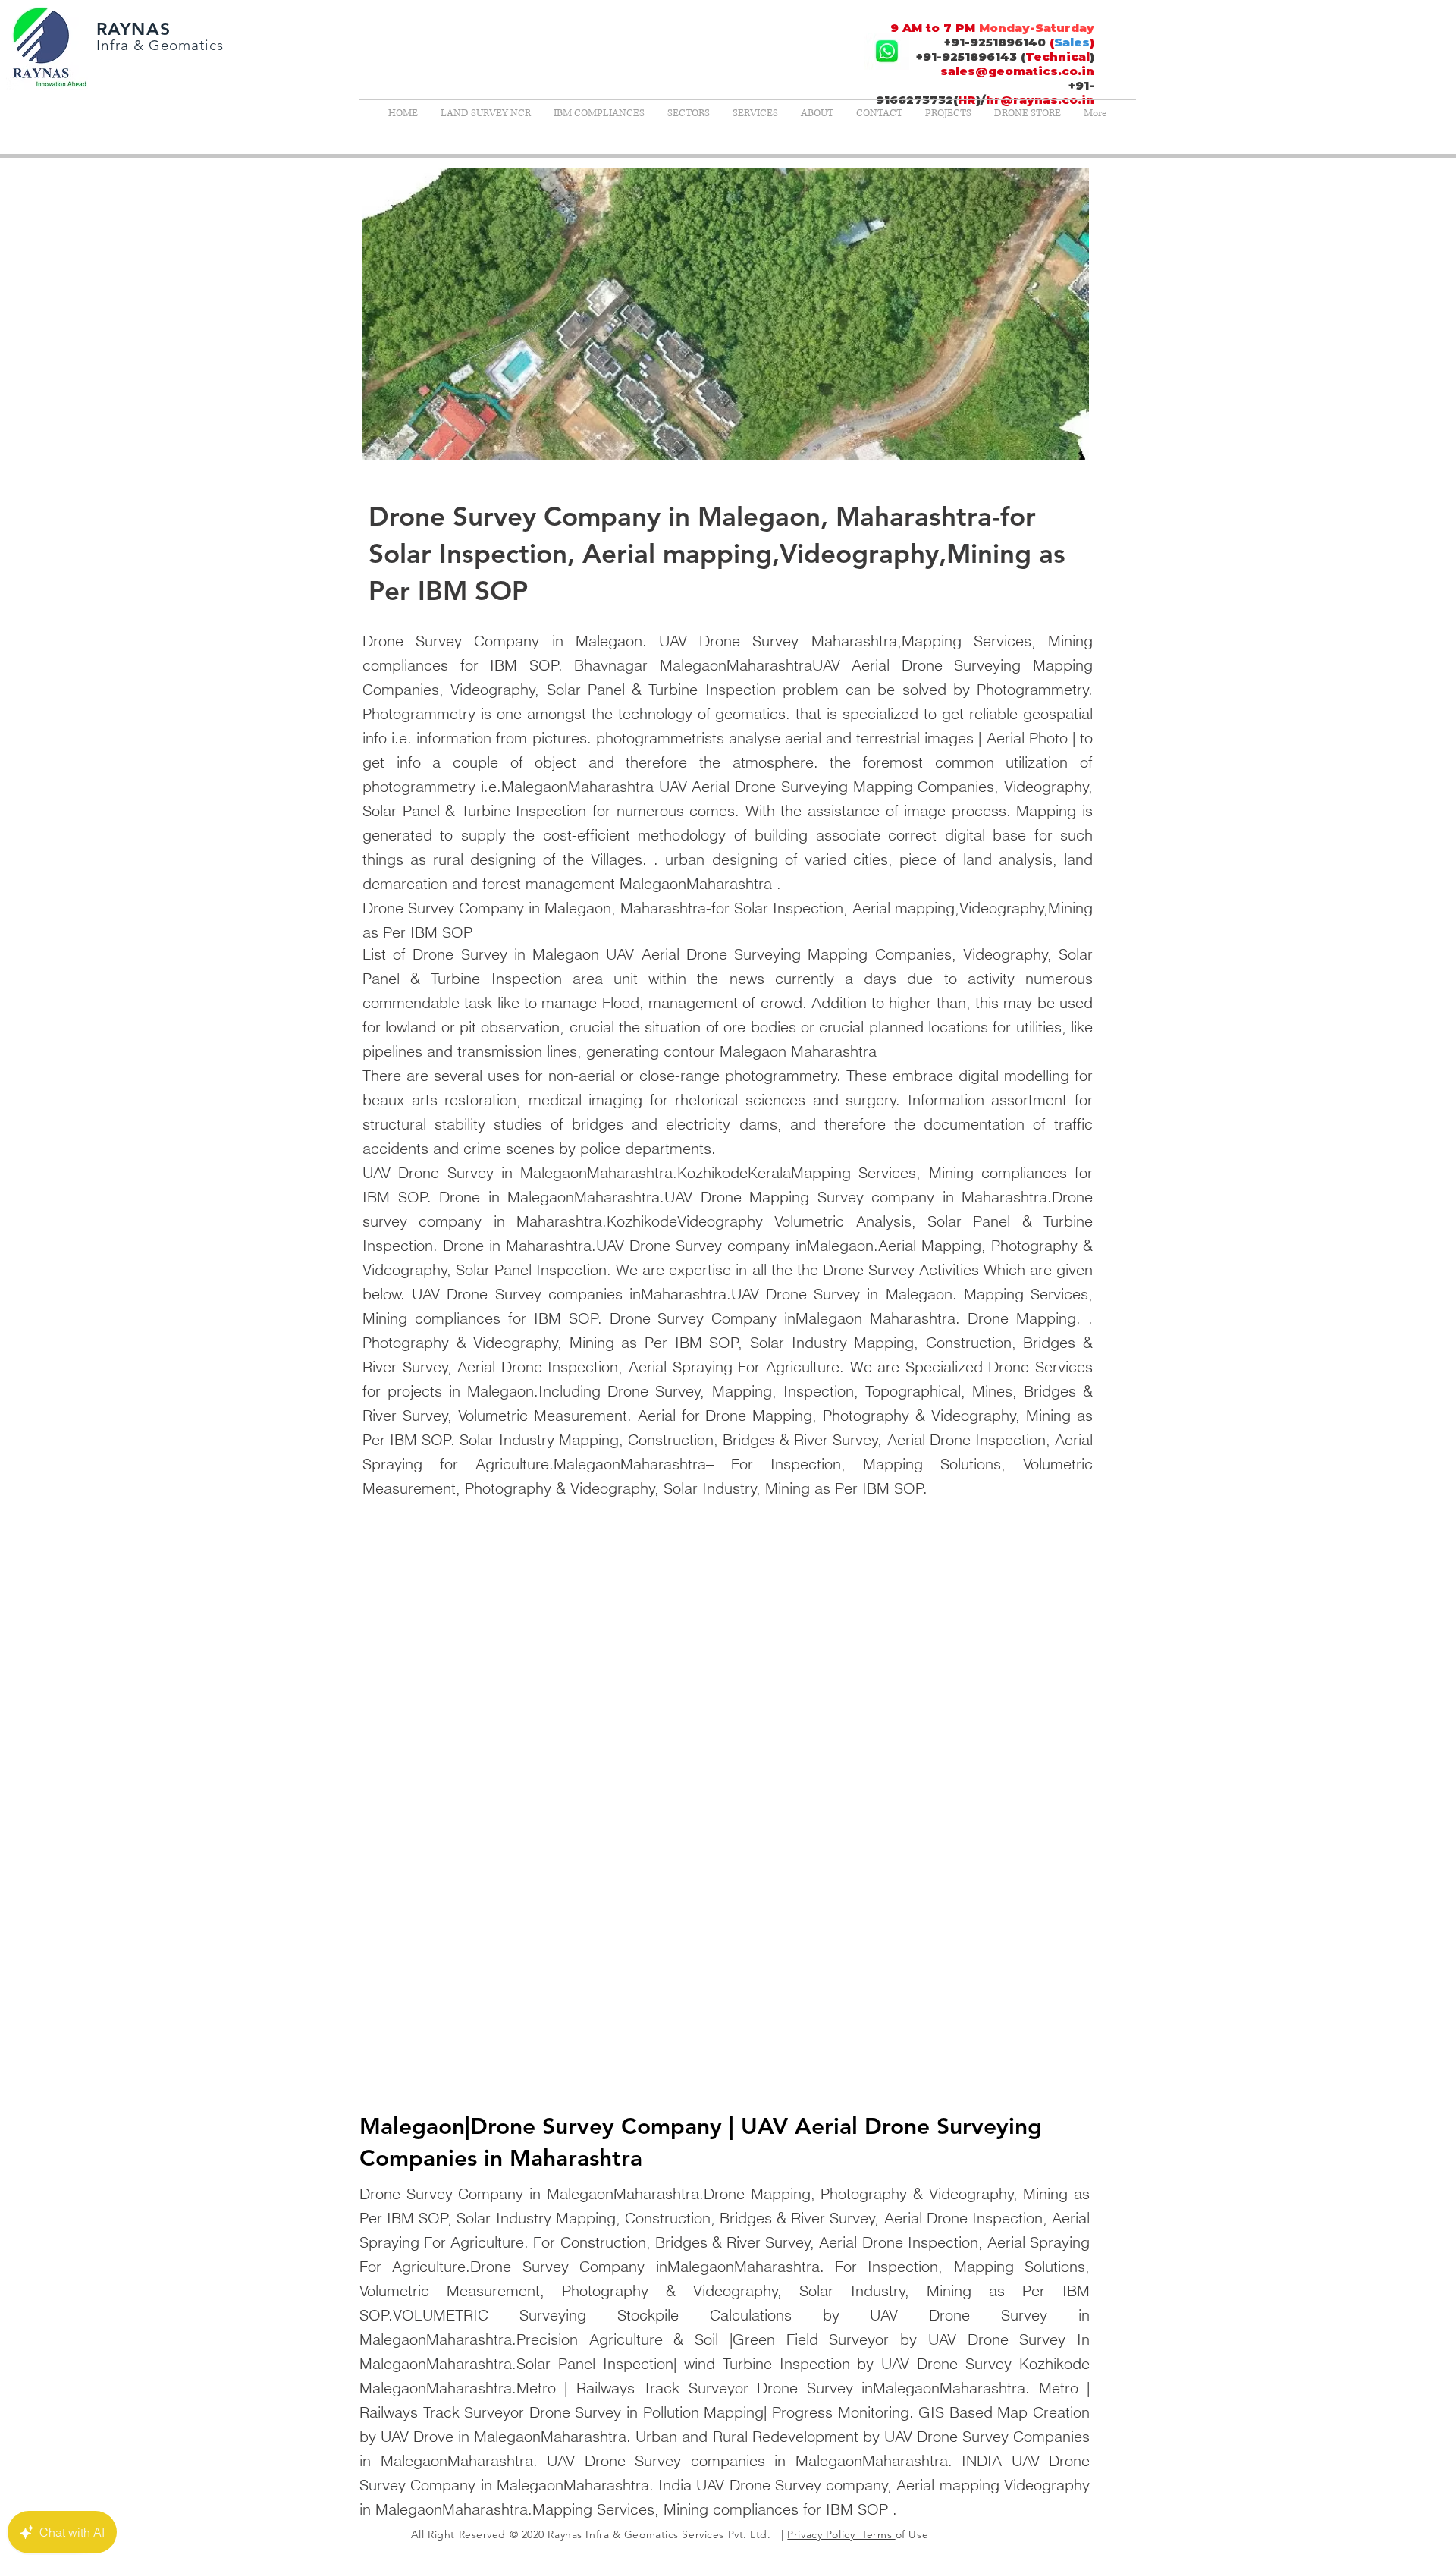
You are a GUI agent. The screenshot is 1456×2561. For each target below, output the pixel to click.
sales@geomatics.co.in (1017, 71)
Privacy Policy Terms (841, 2534)
